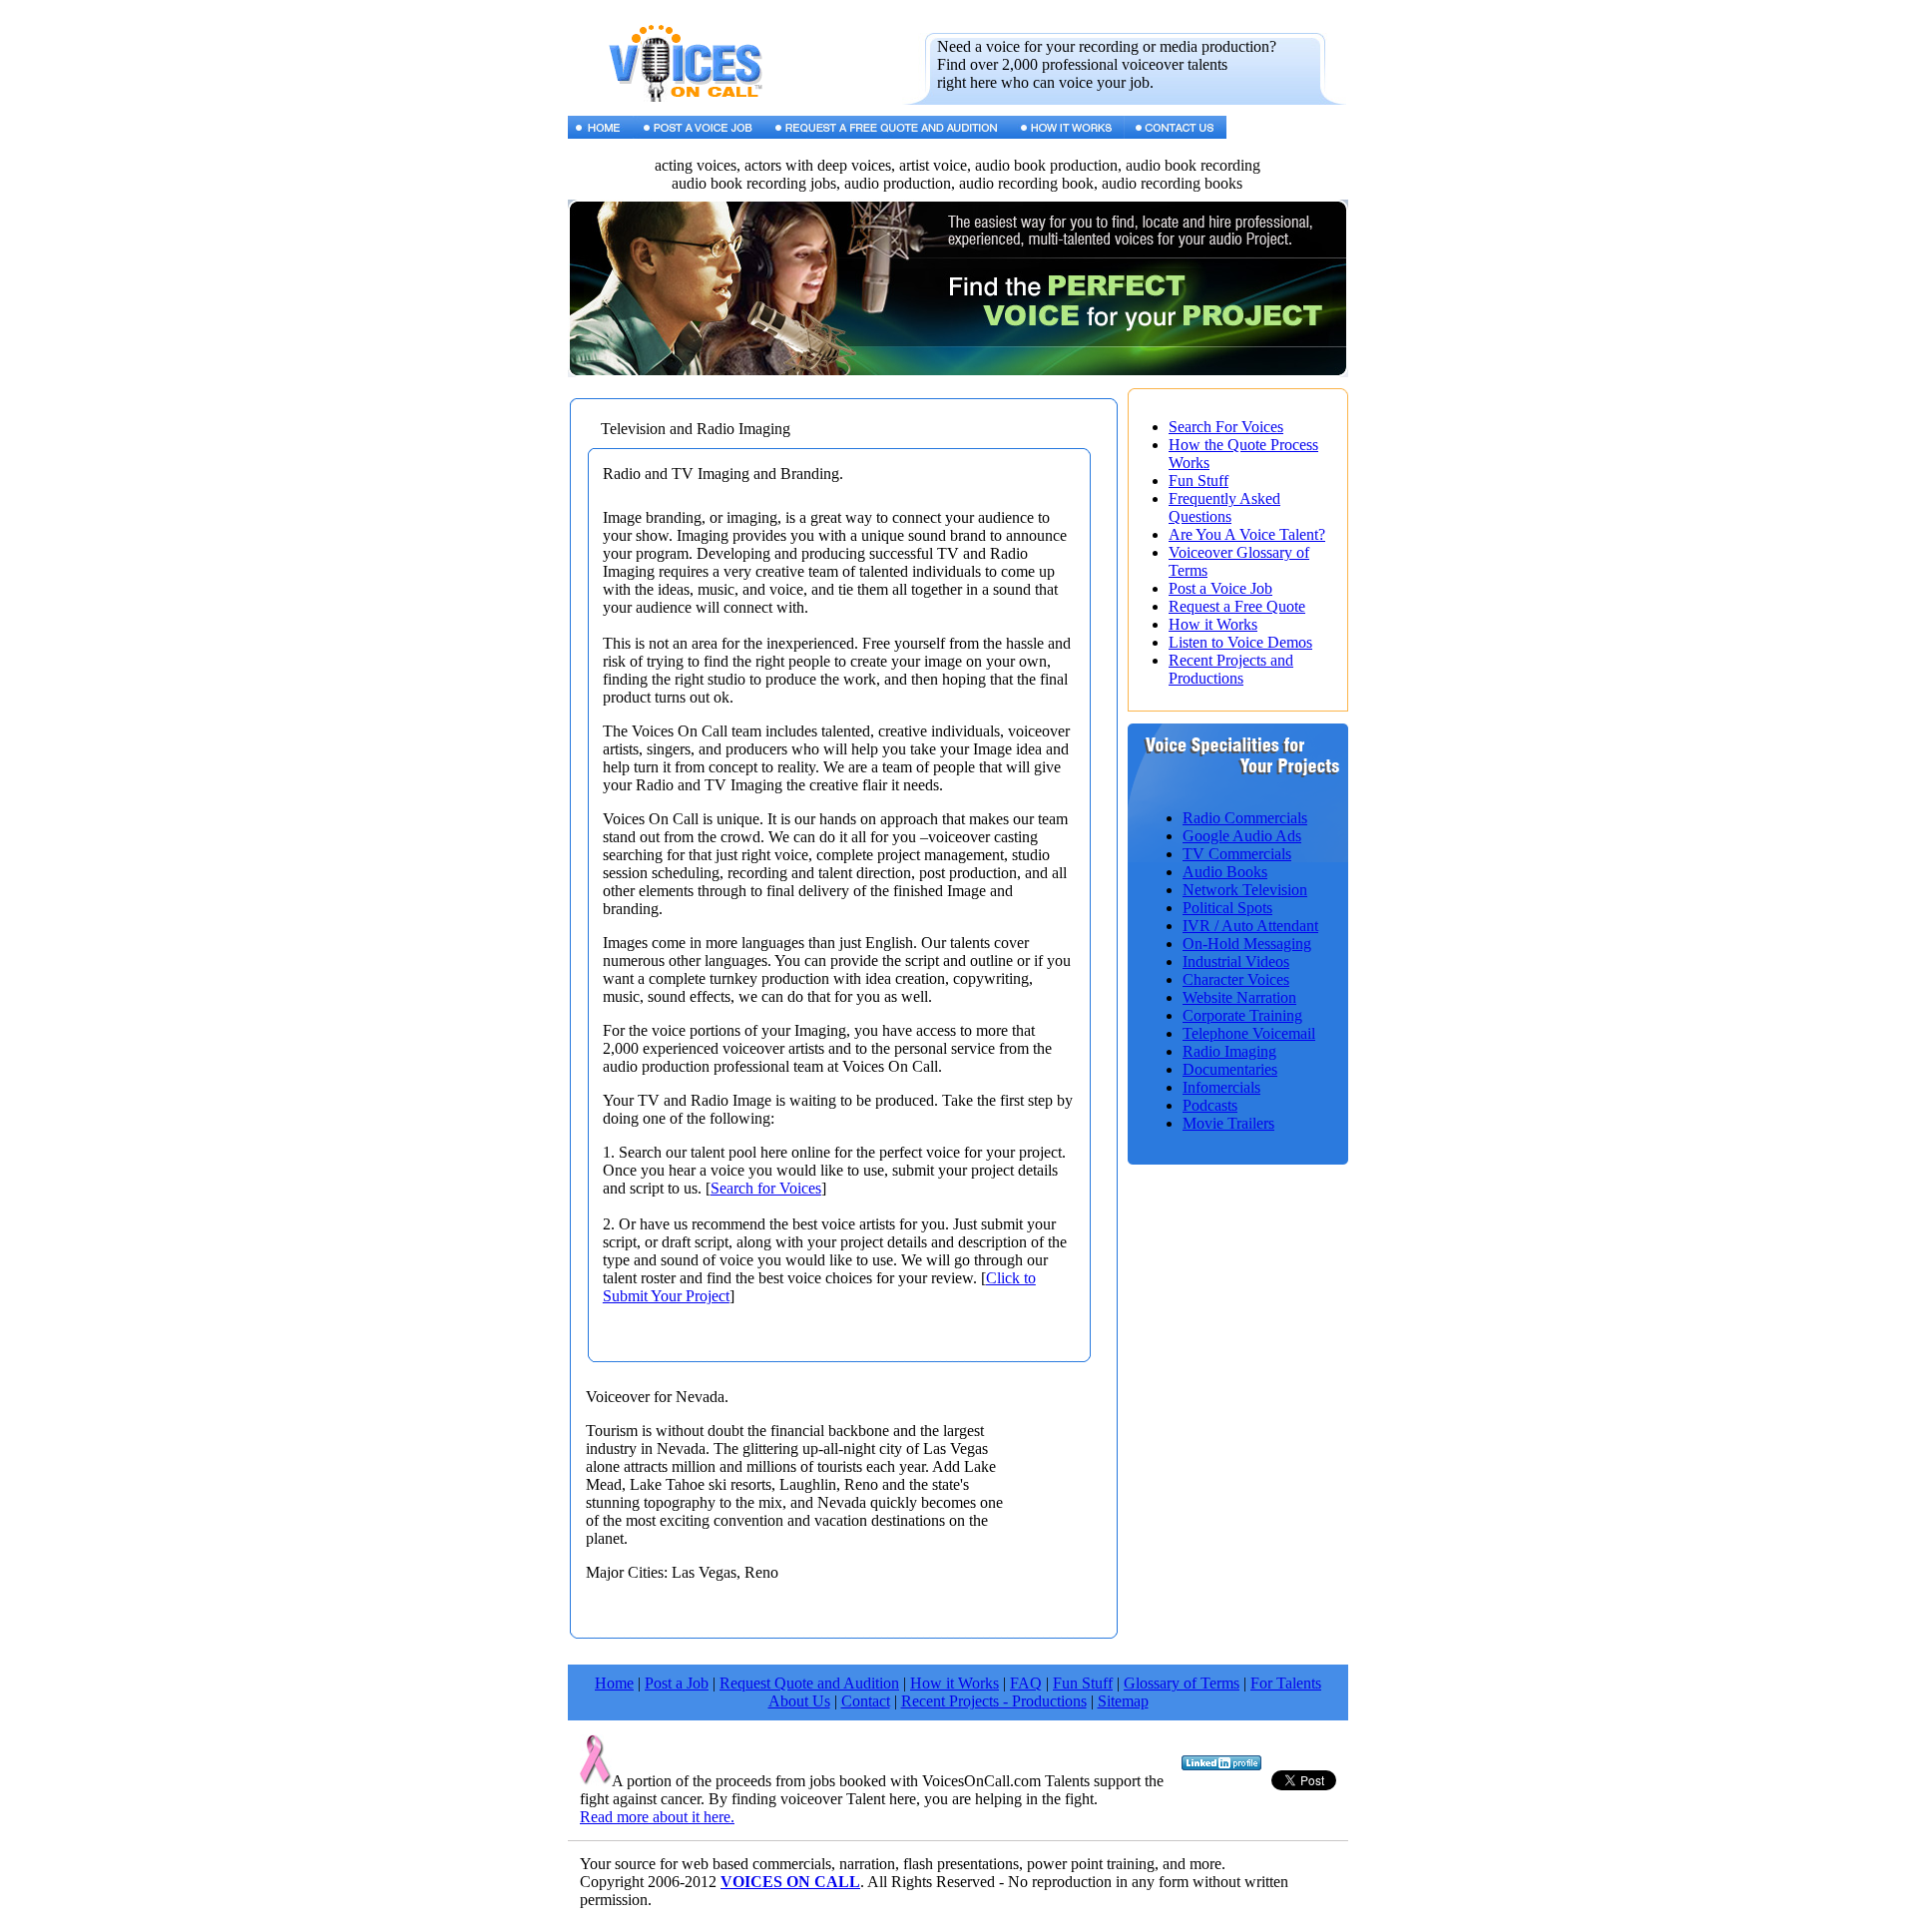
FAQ (1026, 1683)
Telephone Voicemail (1249, 1033)
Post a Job (677, 1683)
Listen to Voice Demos (1240, 642)
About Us (799, 1701)
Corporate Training (1242, 1015)
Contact (866, 1701)
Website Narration (1239, 997)
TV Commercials (1237, 854)
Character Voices (1236, 979)
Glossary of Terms (1182, 1683)
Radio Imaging (1229, 1051)
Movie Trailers (1228, 1123)
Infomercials (1221, 1087)
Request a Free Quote (1237, 606)
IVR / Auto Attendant (1250, 926)
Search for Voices (766, 1188)
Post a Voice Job (1220, 588)
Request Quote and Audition (809, 1683)
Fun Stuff (1198, 481)
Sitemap (1123, 1701)
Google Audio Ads (1242, 836)
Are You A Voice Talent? (1247, 534)
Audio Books (1225, 872)
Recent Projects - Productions (994, 1701)
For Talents (1286, 1683)
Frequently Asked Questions (1224, 507)
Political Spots (1227, 908)
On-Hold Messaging (1247, 944)
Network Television (1245, 890)
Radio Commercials (1245, 818)
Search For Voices (1226, 427)
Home (614, 1683)
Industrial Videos (1236, 962)
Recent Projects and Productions (1231, 669)
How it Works (1213, 624)
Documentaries (1230, 1069)
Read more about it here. (657, 1817)
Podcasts (1210, 1105)
